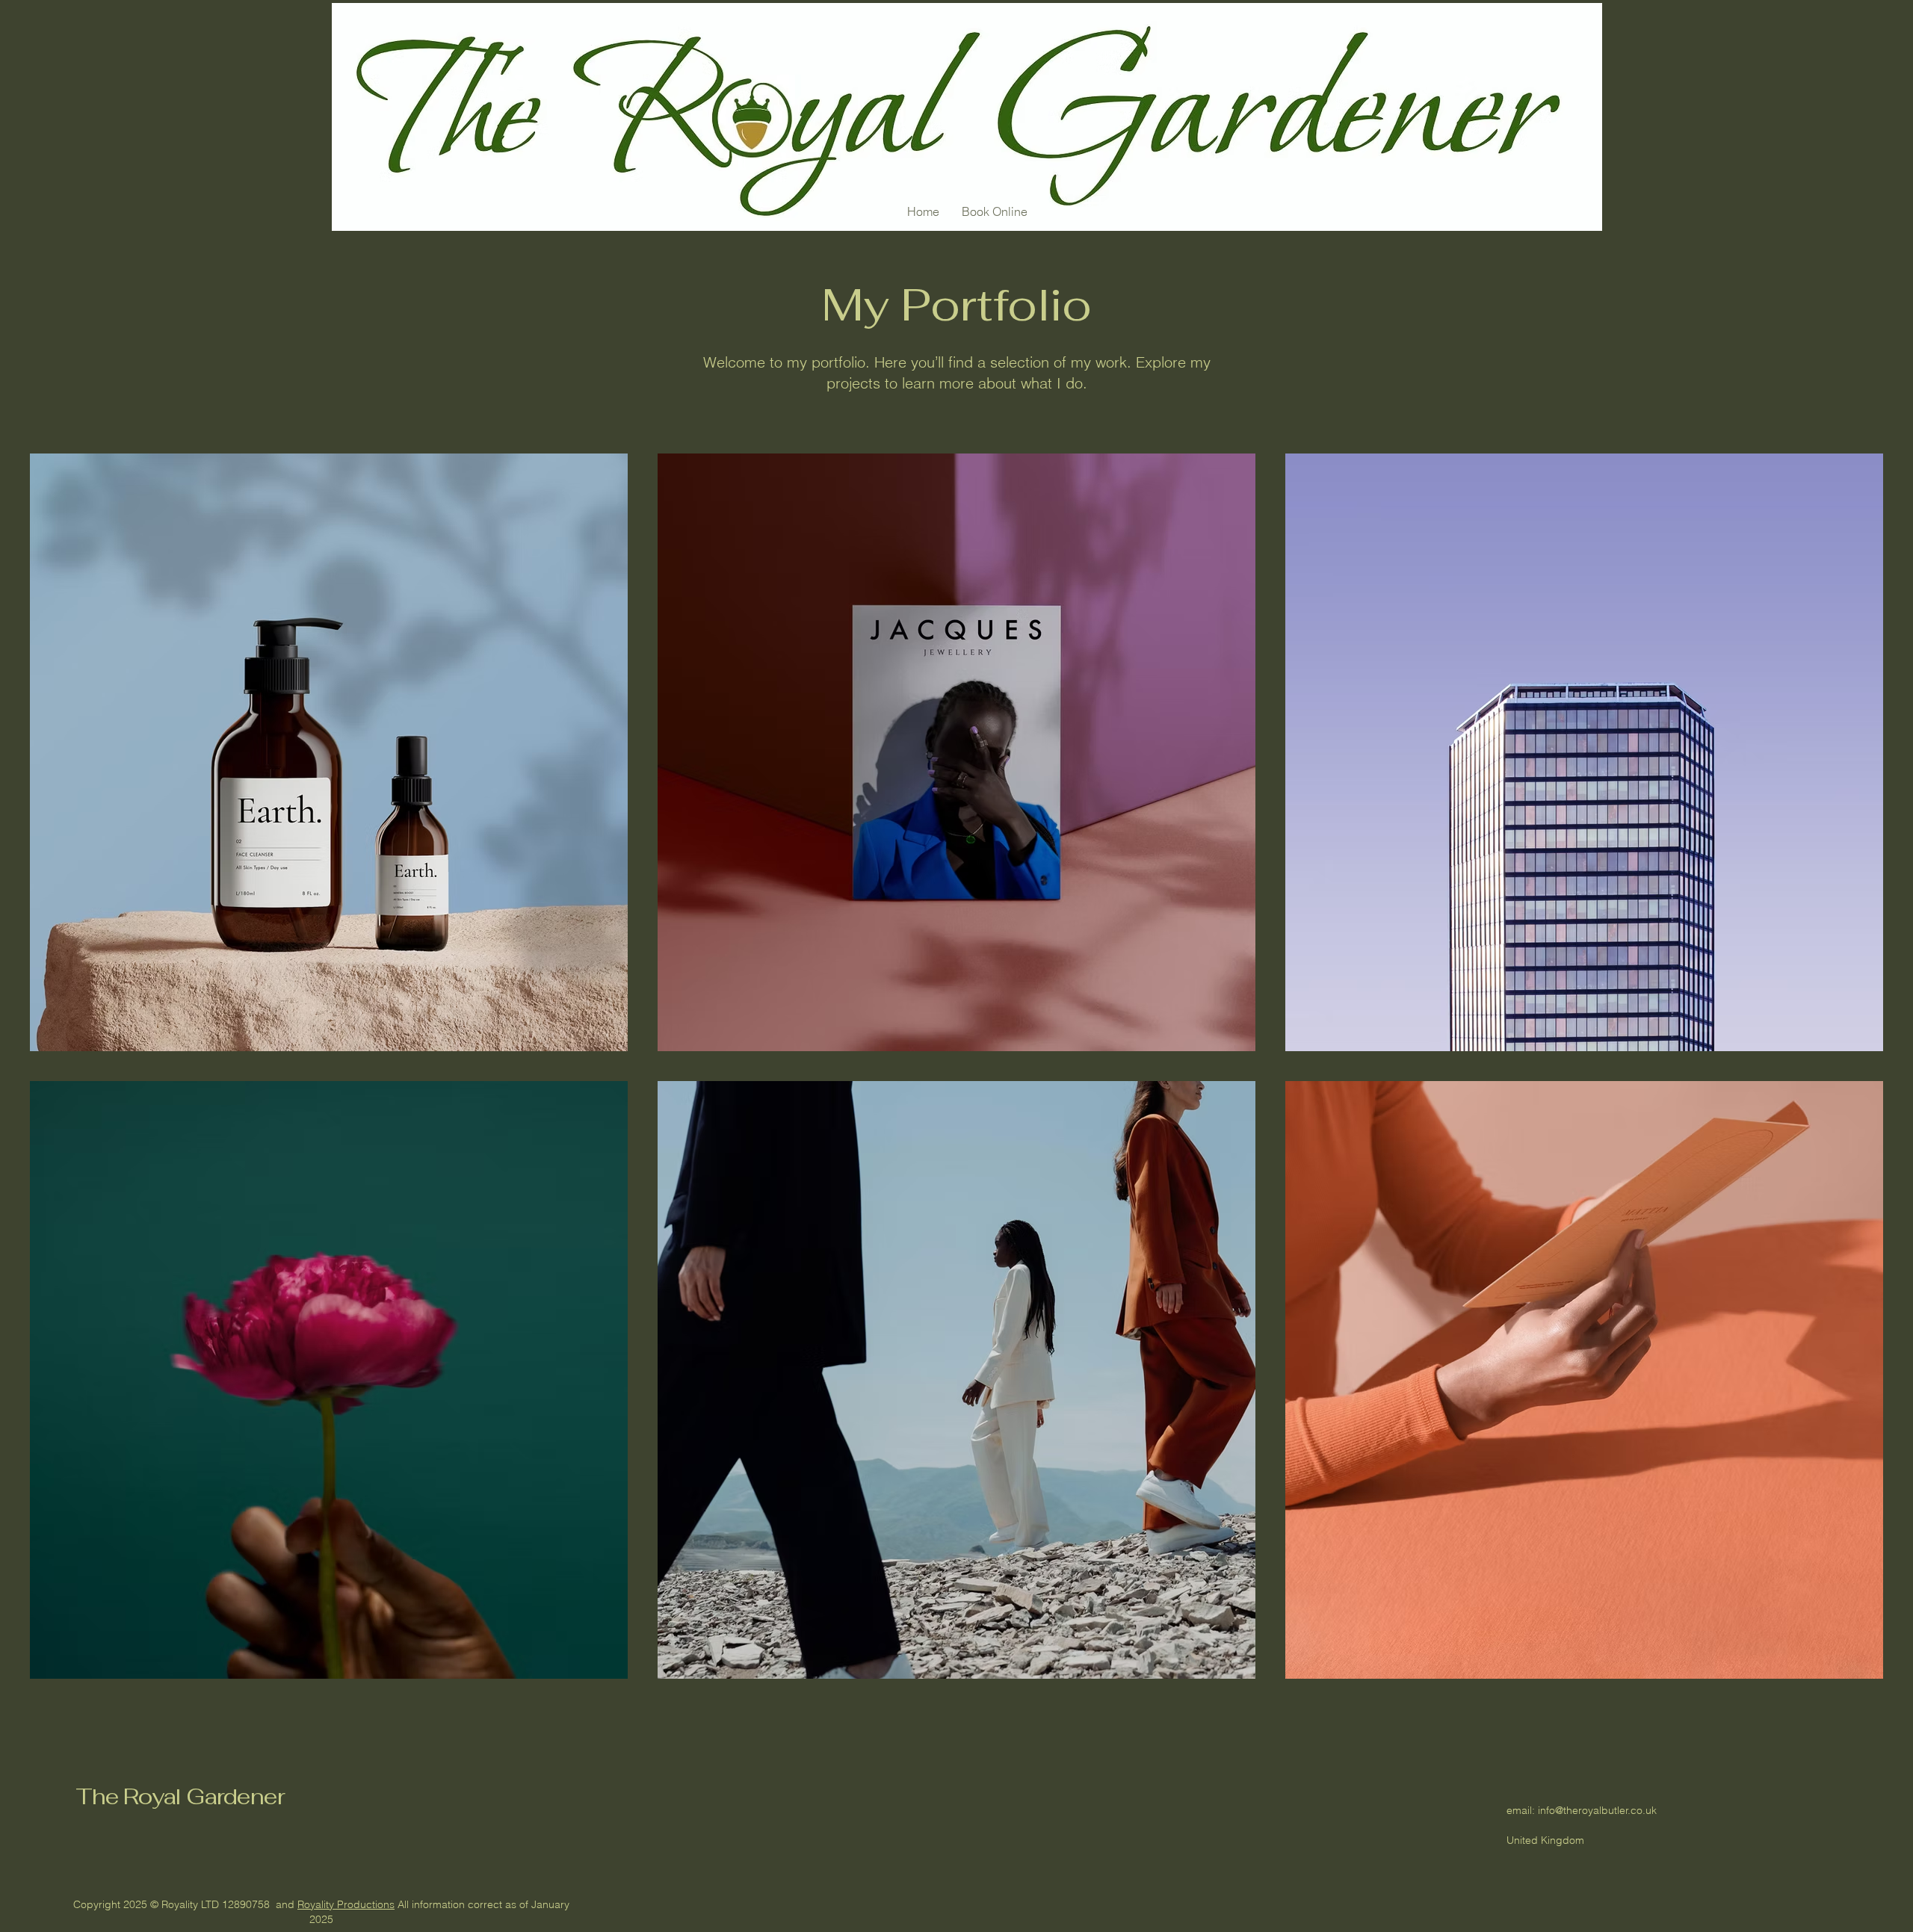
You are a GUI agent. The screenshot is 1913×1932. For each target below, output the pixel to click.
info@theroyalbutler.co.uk (1597, 1810)
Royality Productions (346, 1904)
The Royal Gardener (180, 1796)
